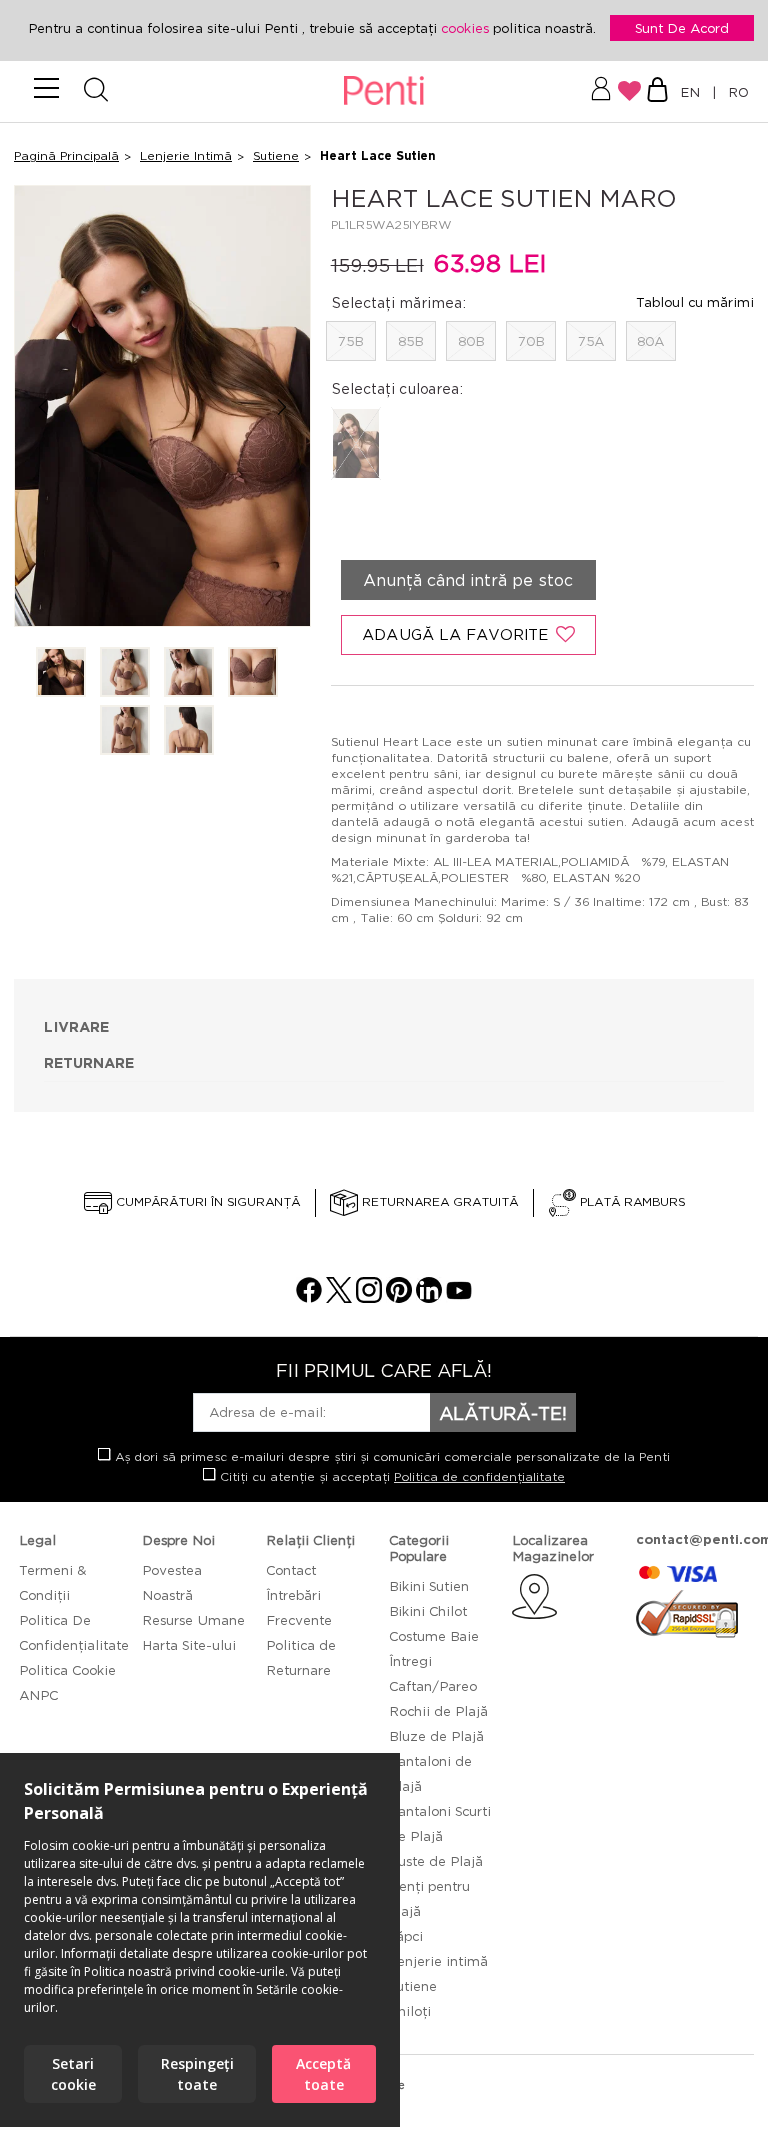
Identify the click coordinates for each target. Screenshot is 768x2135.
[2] (125, 673)
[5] (125, 731)
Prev (42, 407)
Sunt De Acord (682, 28)
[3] (189, 673)
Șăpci (406, 1936)
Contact (291, 1570)
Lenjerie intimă (438, 1961)
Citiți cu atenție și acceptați (390, 1476)
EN (694, 92)
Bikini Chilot (428, 1611)
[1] (61, 673)
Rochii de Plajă (438, 1711)
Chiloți (410, 2011)
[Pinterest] (399, 1297)
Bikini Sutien (429, 1586)
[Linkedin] (429, 1297)
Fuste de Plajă (436, 1861)
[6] (189, 731)
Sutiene (276, 155)
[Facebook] (309, 1297)
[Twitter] (339, 1297)
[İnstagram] (369, 1297)
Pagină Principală (66, 155)
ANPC (38, 1695)
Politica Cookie (67, 1670)
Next (282, 407)
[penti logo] (384, 91)
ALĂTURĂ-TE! (503, 1413)
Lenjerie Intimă (186, 155)
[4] (253, 673)
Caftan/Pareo (433, 1686)
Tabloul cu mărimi (695, 302)
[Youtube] (459, 1297)
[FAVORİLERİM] (629, 91)
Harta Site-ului (189, 1645)
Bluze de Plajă (436, 1736)
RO (734, 92)
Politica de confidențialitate (479, 1476)
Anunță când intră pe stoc (468, 580)
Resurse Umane (193, 1620)
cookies (467, 28)
